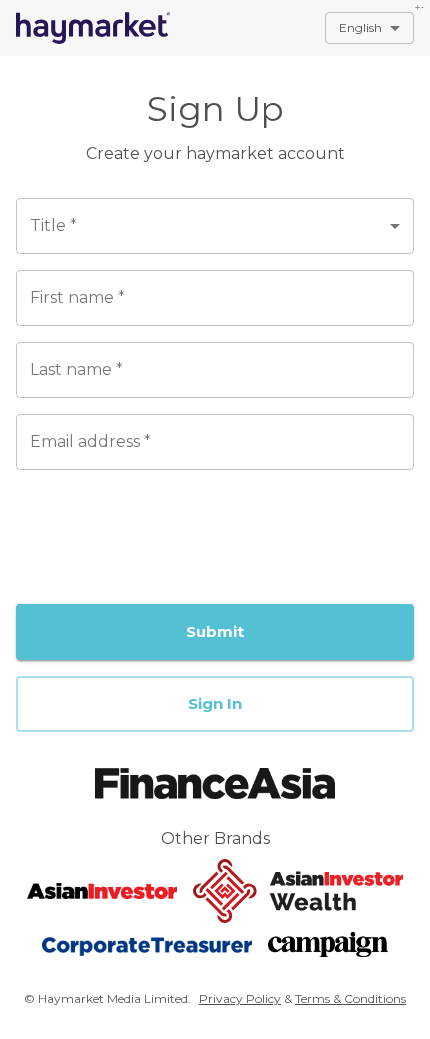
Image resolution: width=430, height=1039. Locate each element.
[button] (215, 704)
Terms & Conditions (350, 998)
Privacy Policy (240, 998)
